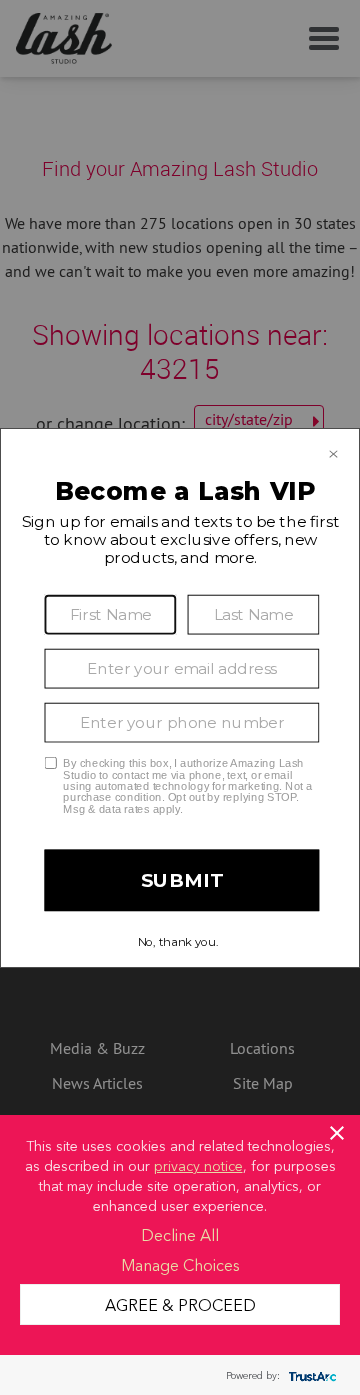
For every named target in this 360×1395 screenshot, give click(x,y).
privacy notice (198, 1165)
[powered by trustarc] (310, 1375)
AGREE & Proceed (180, 1304)
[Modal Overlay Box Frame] (180, 698)
